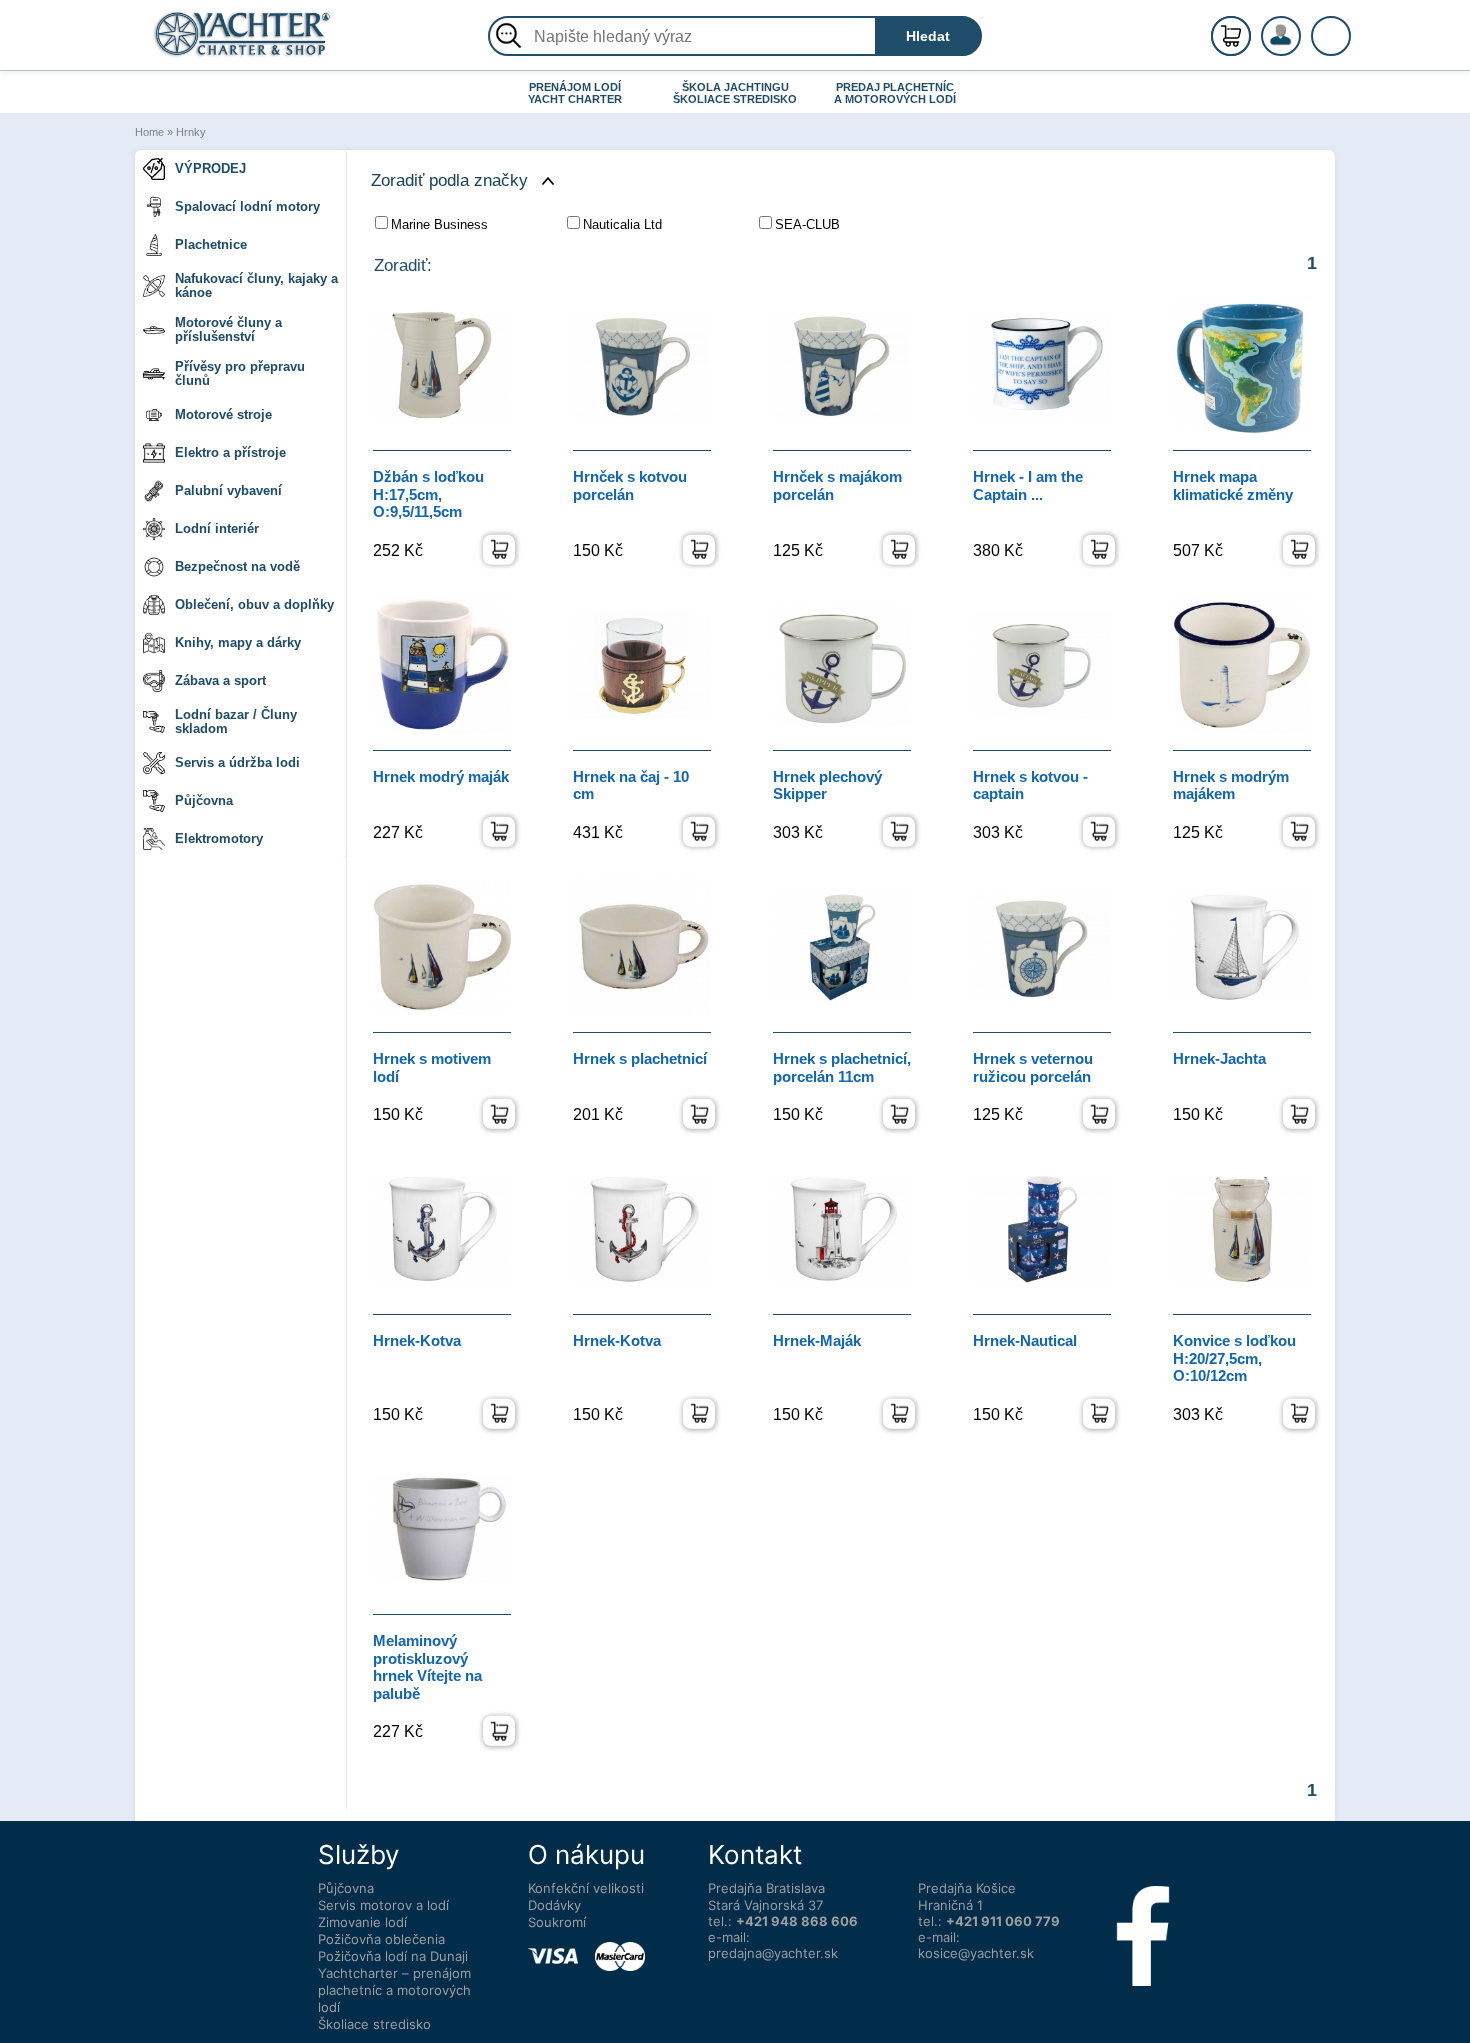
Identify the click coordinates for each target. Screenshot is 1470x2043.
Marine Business (439, 224)
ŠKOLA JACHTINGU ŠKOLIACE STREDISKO (735, 93)
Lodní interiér (217, 528)
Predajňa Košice (967, 1888)
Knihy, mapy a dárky (238, 642)
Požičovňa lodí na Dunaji (393, 1956)
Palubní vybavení (228, 490)
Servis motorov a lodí (383, 1905)
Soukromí (557, 1922)
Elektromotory (219, 838)
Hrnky (191, 132)
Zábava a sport (220, 680)
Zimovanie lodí (362, 1922)
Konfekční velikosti (586, 1888)
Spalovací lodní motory (247, 206)
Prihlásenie (1302, 47)
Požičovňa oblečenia (381, 1939)
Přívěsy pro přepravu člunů (240, 373)
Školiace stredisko (374, 2024)
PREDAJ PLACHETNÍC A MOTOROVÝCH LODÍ (895, 93)
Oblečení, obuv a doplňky (254, 604)
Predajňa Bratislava (766, 1888)
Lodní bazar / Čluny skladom (236, 721)
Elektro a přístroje (230, 452)
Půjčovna (204, 800)
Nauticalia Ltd (622, 224)
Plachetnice (211, 244)
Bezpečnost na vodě (237, 566)
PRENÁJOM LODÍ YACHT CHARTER (575, 93)
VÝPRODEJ (210, 168)
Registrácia (1301, 27)
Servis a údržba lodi (237, 762)
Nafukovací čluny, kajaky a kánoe (256, 285)
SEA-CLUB (807, 224)
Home (149, 132)
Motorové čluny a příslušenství (228, 329)
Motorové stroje (223, 414)
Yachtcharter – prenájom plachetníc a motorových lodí (394, 1990)
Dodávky (554, 1905)
